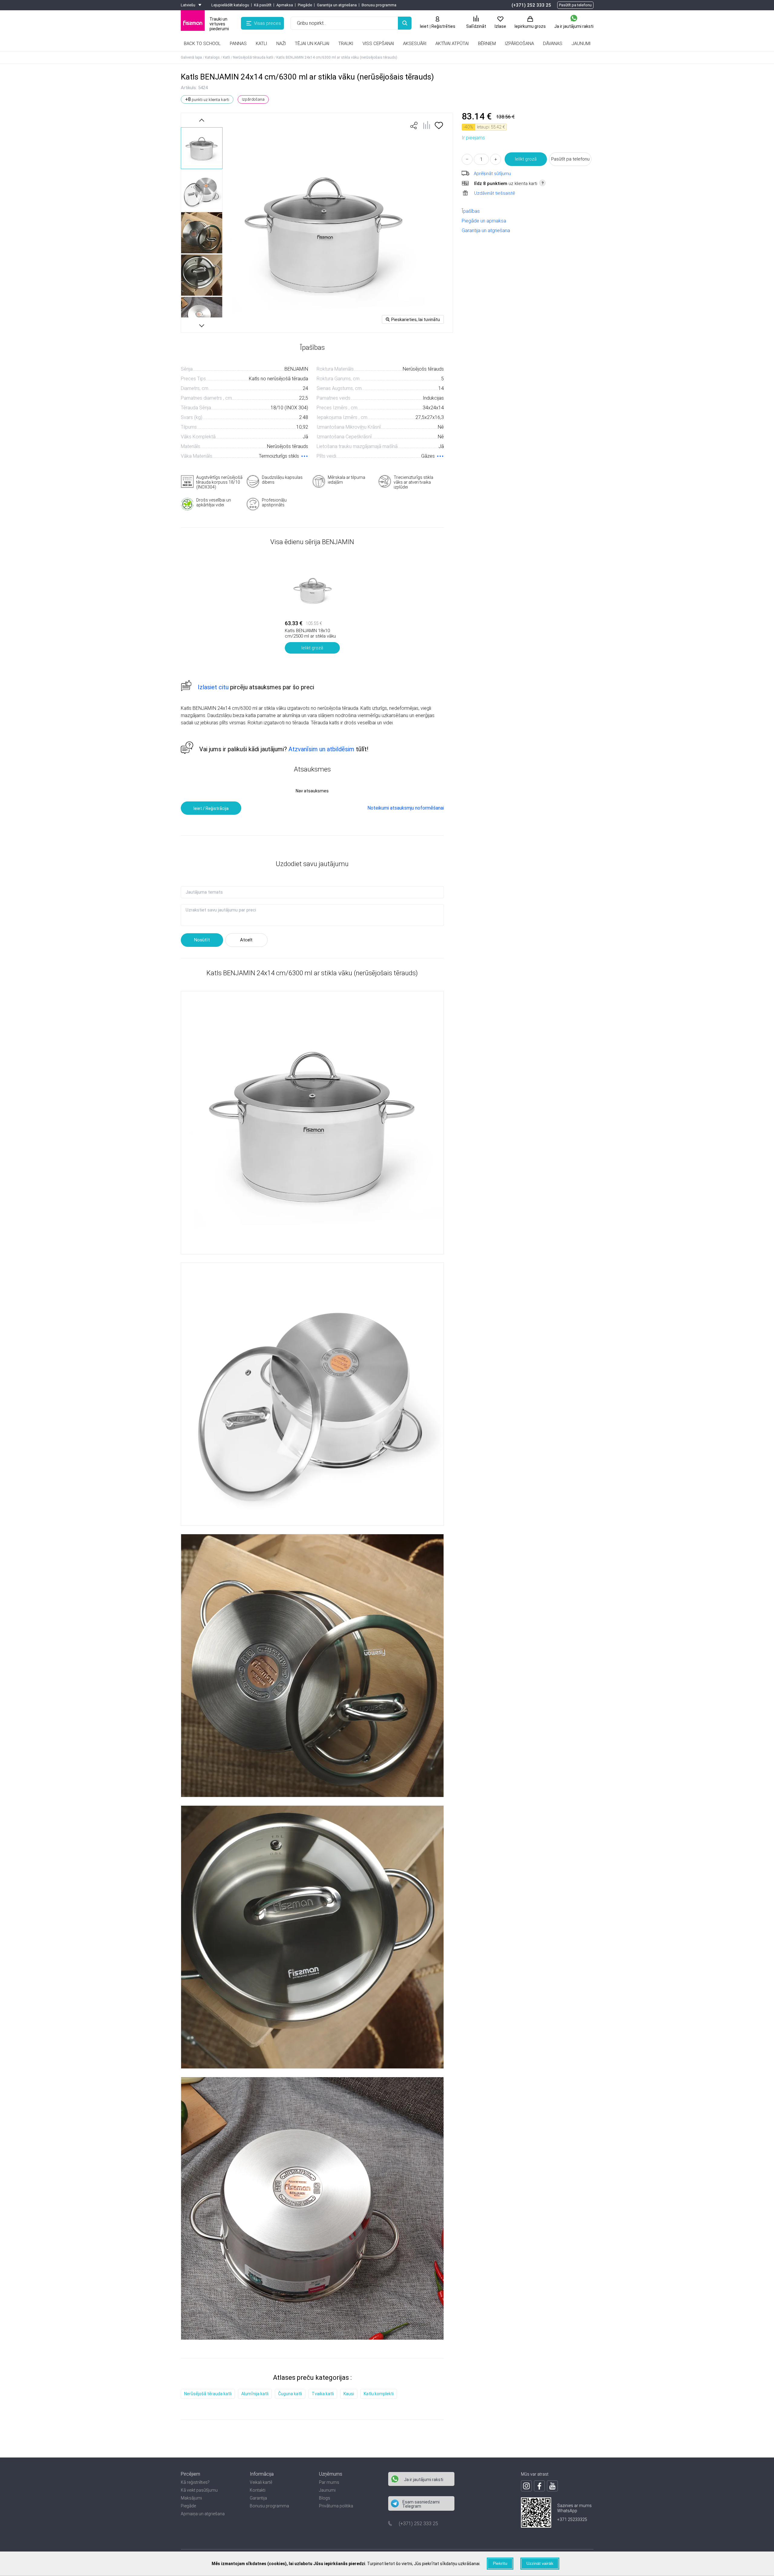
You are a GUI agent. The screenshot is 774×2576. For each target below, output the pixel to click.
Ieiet (424, 26)
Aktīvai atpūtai (452, 44)
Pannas (238, 44)
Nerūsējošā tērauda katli (208, 2394)
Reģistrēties (443, 26)
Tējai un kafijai (312, 44)
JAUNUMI (581, 44)
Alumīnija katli (255, 2394)
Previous (202, 120)
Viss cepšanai (378, 44)
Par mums (329, 2482)
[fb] (539, 2486)
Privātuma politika (336, 2506)
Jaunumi (327, 2490)
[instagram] (526, 2486)
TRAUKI (346, 44)
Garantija (258, 2498)
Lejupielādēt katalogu (230, 5)
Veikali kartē (261, 2482)
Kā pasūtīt (263, 5)
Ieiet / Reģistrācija (211, 808)
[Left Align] (405, 23)
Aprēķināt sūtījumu (492, 174)
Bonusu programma (379, 5)
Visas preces (267, 23)
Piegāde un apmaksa (484, 221)
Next (202, 325)
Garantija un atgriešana (337, 5)
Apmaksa (285, 5)
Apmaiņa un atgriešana (203, 2514)
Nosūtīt (202, 940)
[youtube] (552, 2486)
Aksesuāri (415, 44)
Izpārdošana (519, 44)
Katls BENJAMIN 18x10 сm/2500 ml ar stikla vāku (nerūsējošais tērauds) (310, 636)
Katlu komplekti (379, 2394)
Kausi (349, 2394)
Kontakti (258, 2490)
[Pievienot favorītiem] (439, 127)
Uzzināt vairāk (540, 2563)
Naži (281, 44)
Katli (261, 44)
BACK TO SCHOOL (202, 44)
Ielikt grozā (526, 159)
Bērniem (487, 44)
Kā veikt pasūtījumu (199, 2490)
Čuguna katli (290, 2394)
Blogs (325, 2498)
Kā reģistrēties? (195, 2482)
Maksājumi (191, 2498)
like (414, 125)
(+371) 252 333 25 (531, 5)
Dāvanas (553, 44)
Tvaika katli (323, 2394)
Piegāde (305, 5)
